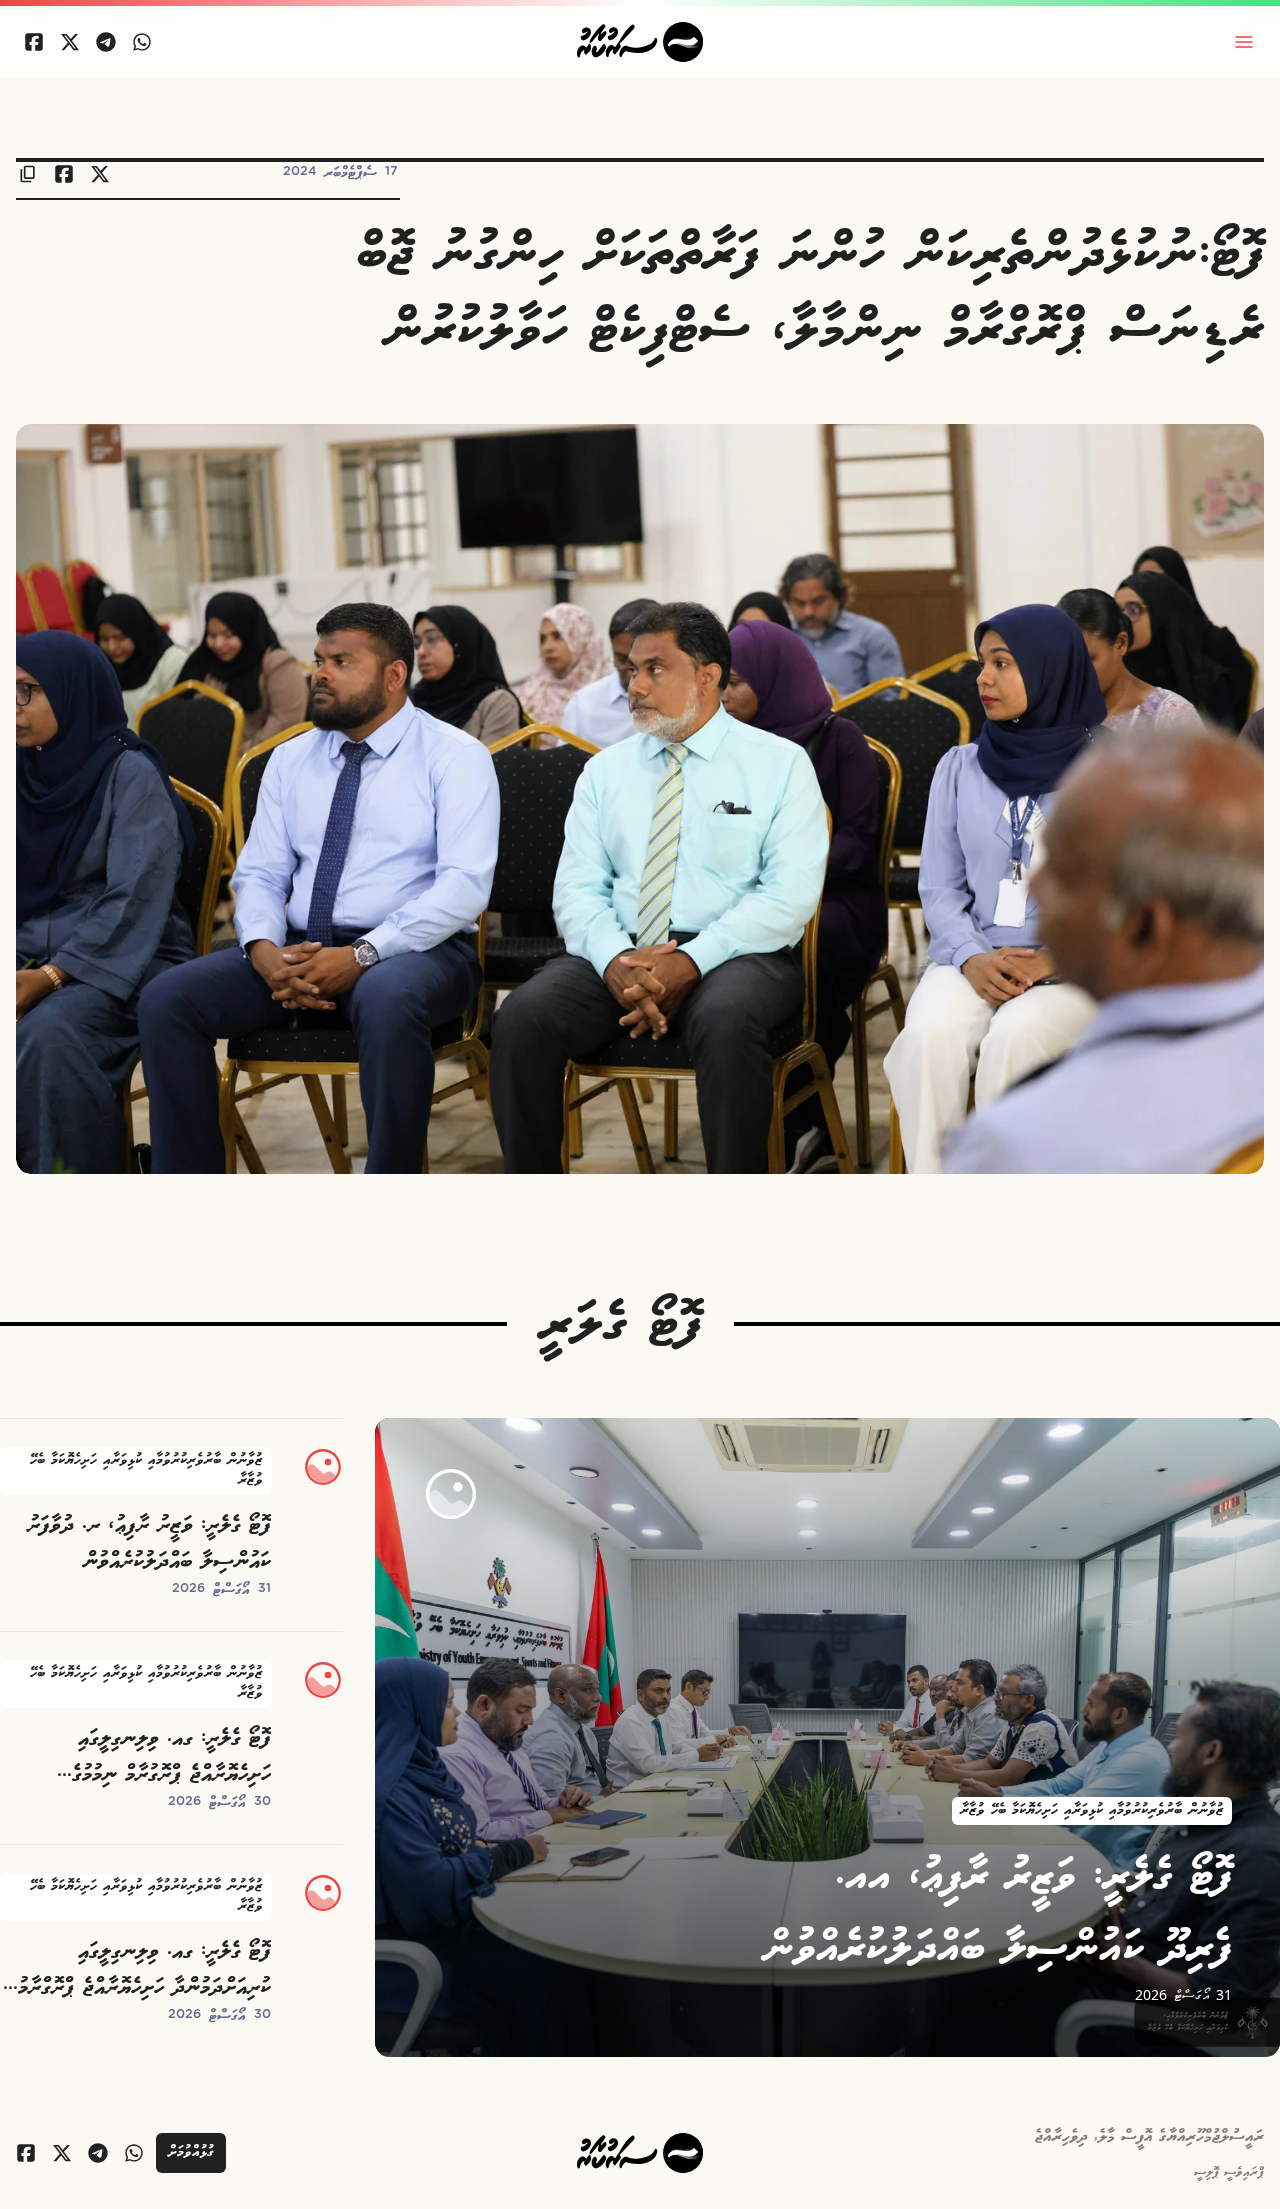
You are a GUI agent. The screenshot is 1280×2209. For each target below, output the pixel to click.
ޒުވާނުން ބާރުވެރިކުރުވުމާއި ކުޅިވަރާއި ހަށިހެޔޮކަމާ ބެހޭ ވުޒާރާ (1092, 1810)
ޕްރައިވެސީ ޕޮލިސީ (1229, 2172)
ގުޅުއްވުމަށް (191, 2152)
